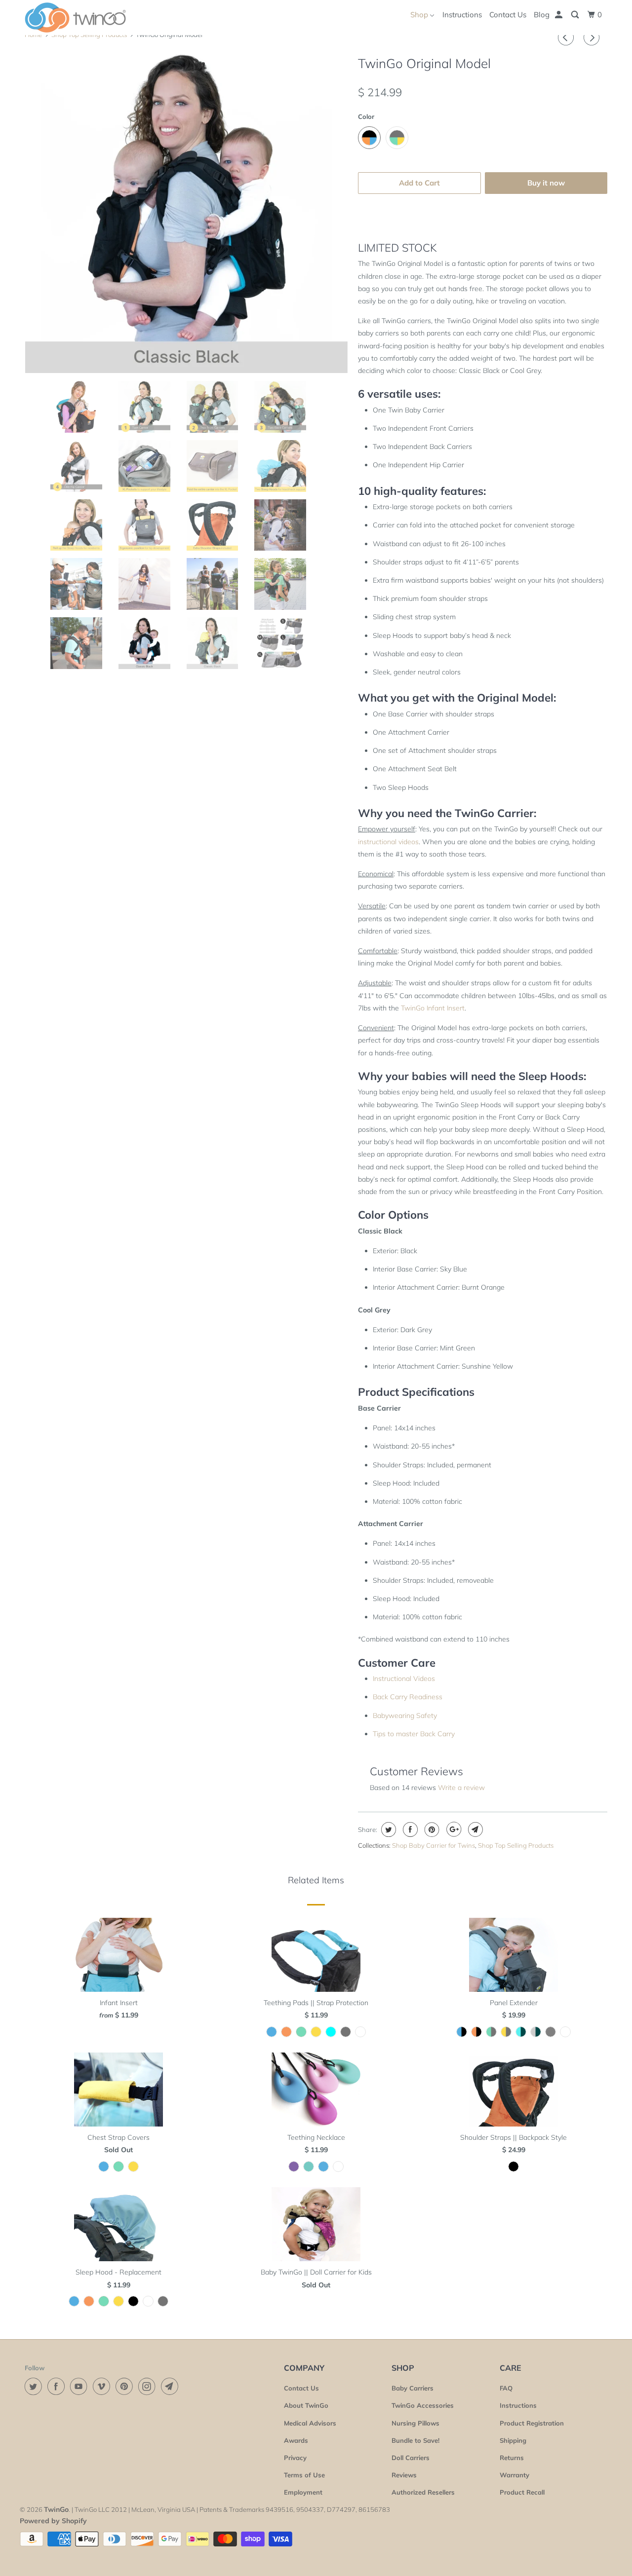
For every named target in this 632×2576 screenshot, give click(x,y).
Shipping (513, 2440)
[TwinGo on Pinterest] (126, 2386)
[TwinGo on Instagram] (149, 2386)
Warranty (514, 2475)
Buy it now (546, 183)
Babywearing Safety (405, 1716)
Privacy (295, 2458)
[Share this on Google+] (453, 1829)
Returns (512, 2458)
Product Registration (532, 2423)
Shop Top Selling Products (516, 1845)
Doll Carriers (411, 2458)
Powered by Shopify (53, 2521)
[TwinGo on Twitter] (35, 2386)
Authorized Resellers (423, 2492)
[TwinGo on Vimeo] (103, 2386)
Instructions (462, 15)
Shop (420, 15)
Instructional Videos (404, 1679)
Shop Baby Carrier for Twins (434, 1845)
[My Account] (559, 15)
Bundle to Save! (415, 2440)
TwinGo (56, 2509)
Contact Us (508, 15)
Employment (303, 2492)
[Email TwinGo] (171, 2386)
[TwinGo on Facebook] (58, 2386)
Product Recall (522, 2492)
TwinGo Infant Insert (433, 1008)
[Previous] (567, 37)
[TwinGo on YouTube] (80, 2386)
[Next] (593, 37)
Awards (296, 2440)
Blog (542, 15)
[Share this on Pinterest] (431, 1829)
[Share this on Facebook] (409, 1829)
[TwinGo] (75, 18)
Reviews (404, 2475)
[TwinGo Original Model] (186, 212)
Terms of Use (304, 2475)
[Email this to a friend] (474, 1829)
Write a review (461, 1788)
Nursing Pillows (415, 2423)
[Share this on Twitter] (387, 1829)
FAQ (506, 2388)
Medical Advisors (310, 2423)
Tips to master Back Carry (414, 1734)
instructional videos (388, 842)
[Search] (576, 15)
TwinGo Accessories (423, 2405)
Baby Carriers (413, 2388)
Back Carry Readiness (408, 1697)
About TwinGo (306, 2405)
